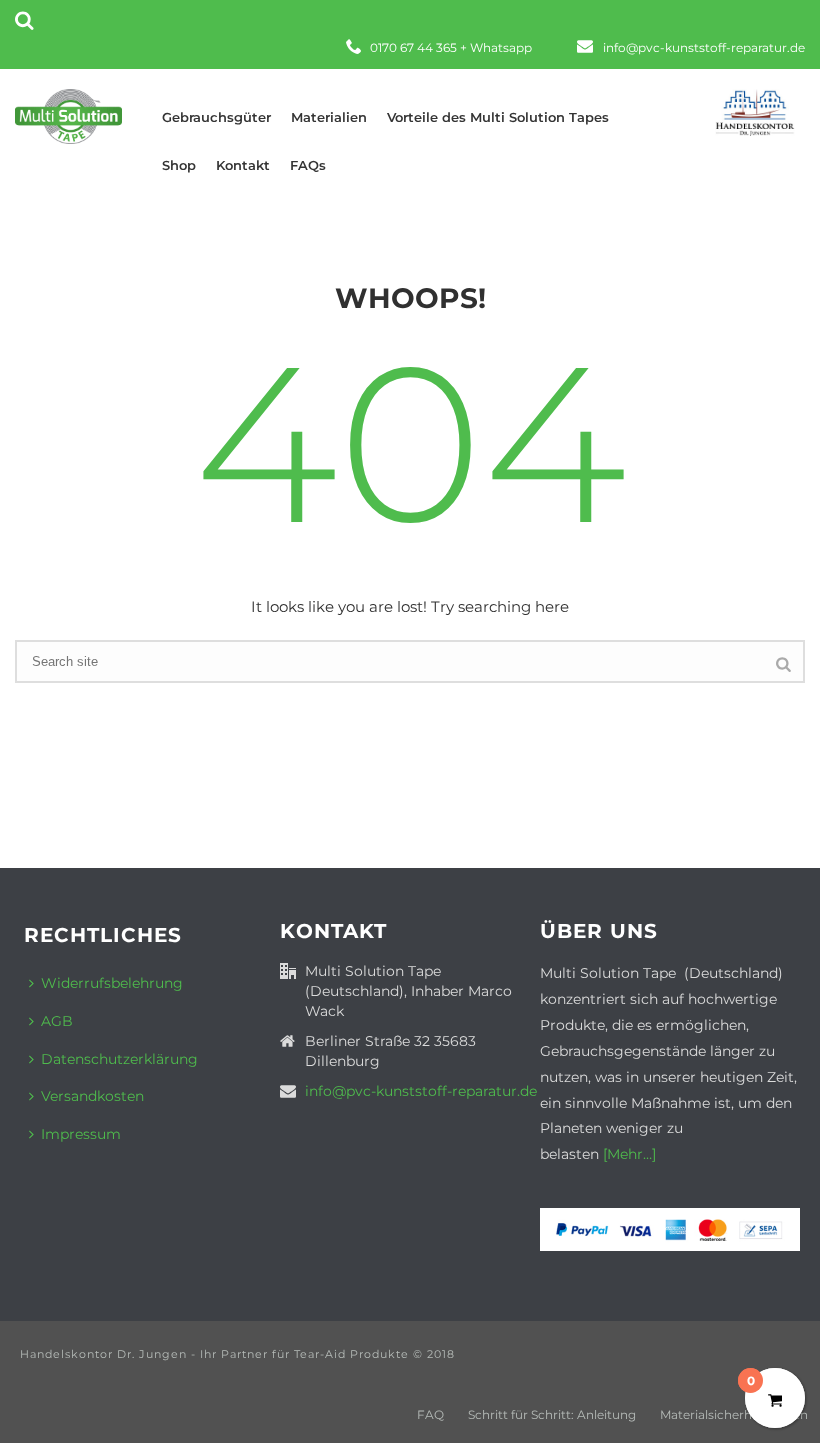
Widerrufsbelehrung (112, 983)
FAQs (308, 165)
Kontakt (243, 165)
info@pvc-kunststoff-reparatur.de (704, 47)
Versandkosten (92, 1096)
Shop (179, 165)
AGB (57, 1021)
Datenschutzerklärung (119, 1059)
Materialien (329, 117)
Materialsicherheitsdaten (734, 1414)
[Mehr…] (627, 1154)
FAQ (430, 1414)
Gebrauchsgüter (216, 117)
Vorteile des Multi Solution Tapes (498, 117)
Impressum (81, 1134)
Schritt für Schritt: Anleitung (552, 1414)
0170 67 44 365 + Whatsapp (451, 47)
